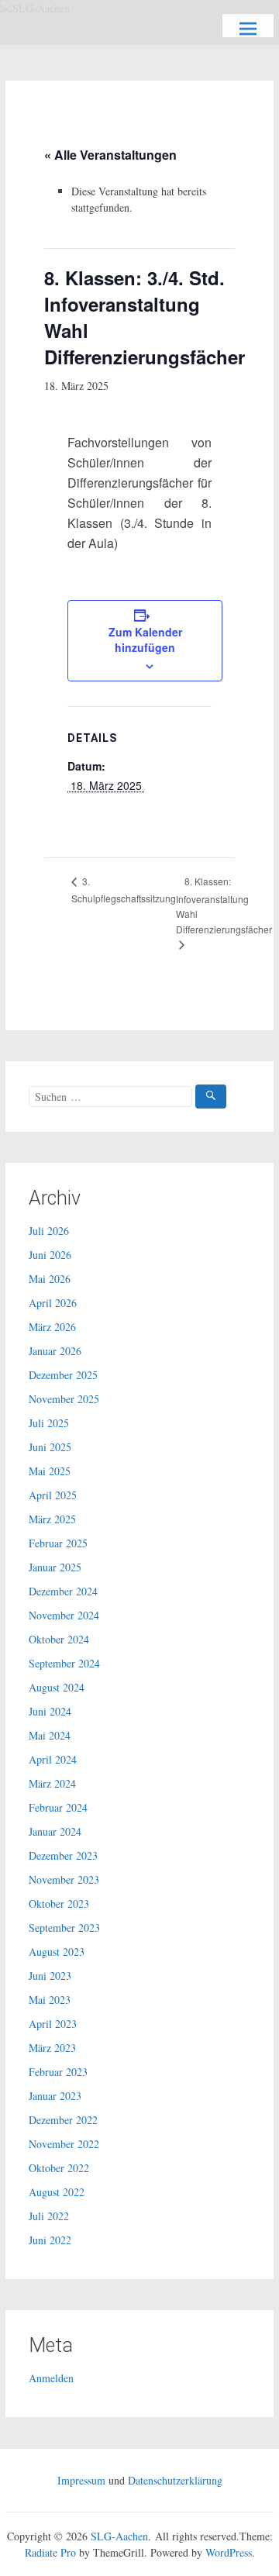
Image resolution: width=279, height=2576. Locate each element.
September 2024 (64, 1663)
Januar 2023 (55, 2096)
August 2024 (57, 1687)
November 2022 (64, 2144)
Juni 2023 (50, 1976)
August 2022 (57, 2192)
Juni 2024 (50, 1711)
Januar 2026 (55, 1351)
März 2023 (52, 2048)
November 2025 (64, 1399)
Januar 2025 (55, 1567)
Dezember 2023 (63, 1855)
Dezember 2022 (63, 2120)
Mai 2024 (50, 1735)
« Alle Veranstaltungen (110, 155)
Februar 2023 (58, 2072)
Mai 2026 (50, 1279)
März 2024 (52, 1783)
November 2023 (64, 1879)
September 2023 (64, 1928)
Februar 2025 (58, 1543)
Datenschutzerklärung (175, 2480)
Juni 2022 (50, 2240)
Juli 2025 (49, 1423)
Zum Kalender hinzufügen (145, 640)
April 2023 (53, 2024)
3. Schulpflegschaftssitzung (124, 890)
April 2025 (53, 1495)
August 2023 (57, 1952)
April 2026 (53, 1303)
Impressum (81, 2480)
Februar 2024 (58, 1807)
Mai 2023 (50, 2000)
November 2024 (64, 1615)
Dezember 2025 (63, 1375)
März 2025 (52, 1519)
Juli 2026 (49, 1231)
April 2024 (53, 1759)
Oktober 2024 (59, 1639)
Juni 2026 (50, 1255)
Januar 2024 (55, 1831)
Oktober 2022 (59, 2168)
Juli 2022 (49, 2216)
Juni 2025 (50, 1447)
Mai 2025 (50, 1471)
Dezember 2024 (63, 1591)
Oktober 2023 (59, 1904)
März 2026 (52, 1327)
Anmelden (51, 2378)
